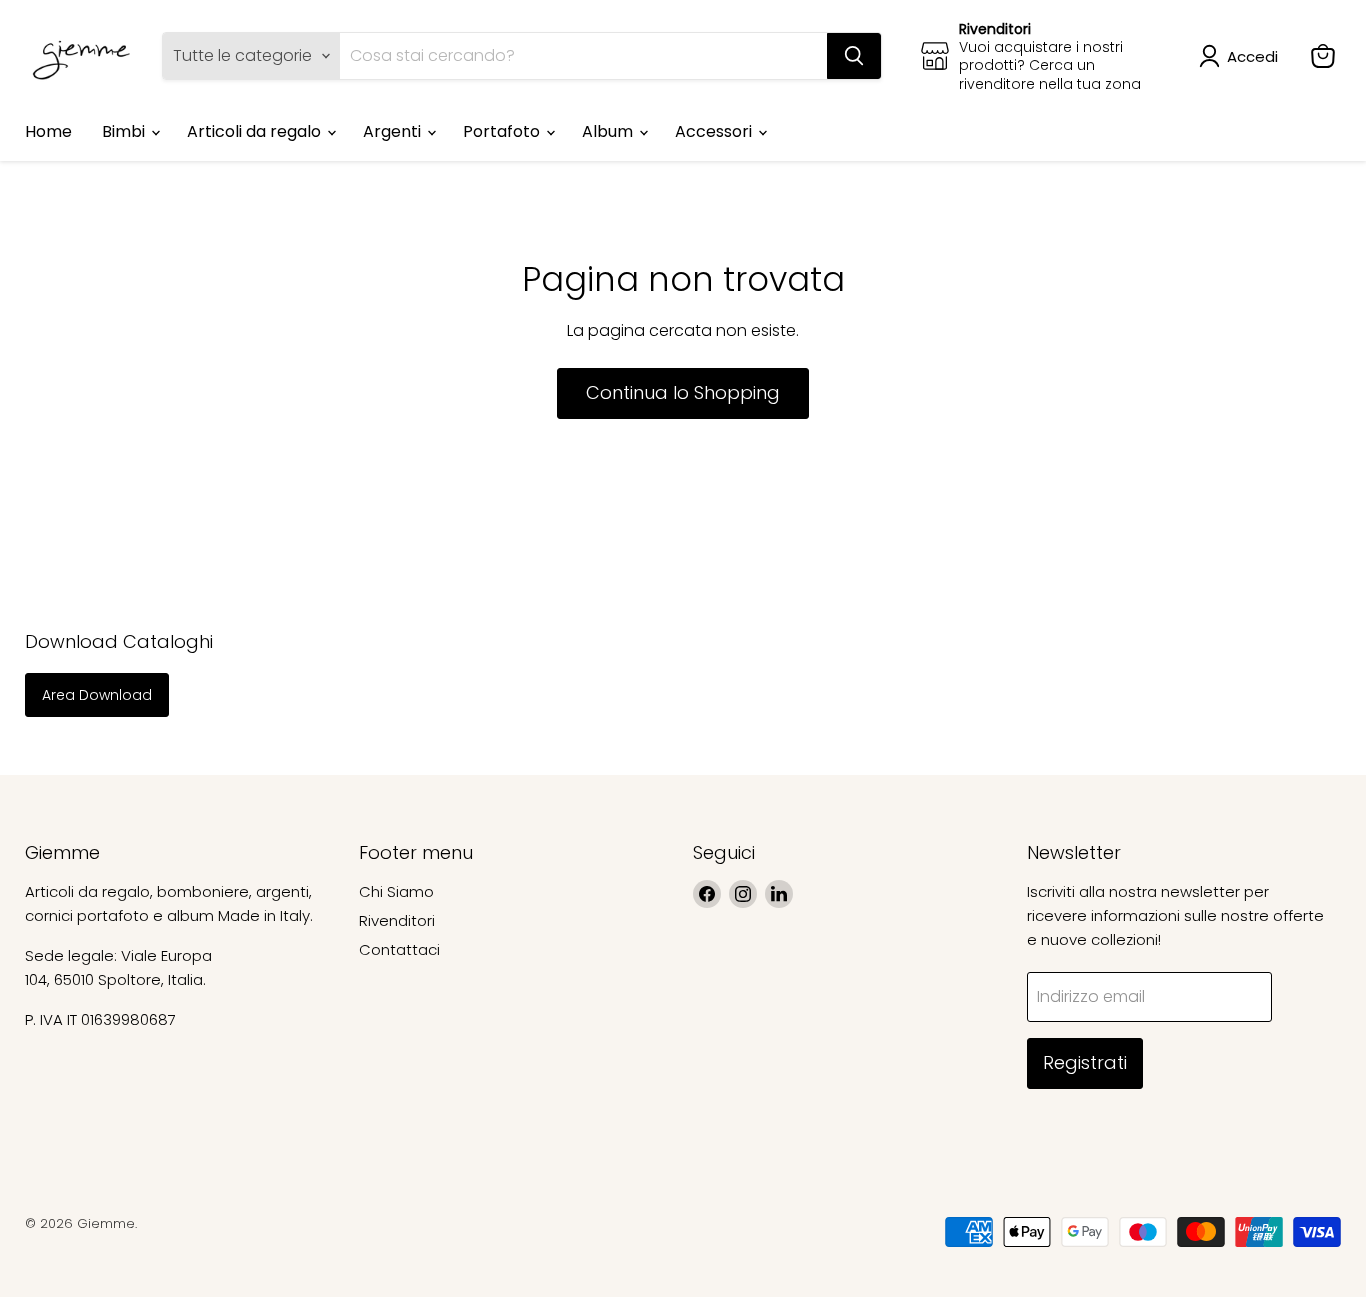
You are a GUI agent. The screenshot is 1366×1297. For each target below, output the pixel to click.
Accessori (715, 131)
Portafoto (503, 131)
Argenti (394, 131)
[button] (1242, 56)
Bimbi (125, 131)
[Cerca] (854, 56)
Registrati (1085, 1062)
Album (609, 131)
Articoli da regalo (256, 131)
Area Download (97, 695)
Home (48, 131)
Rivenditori (397, 920)
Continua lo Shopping (683, 392)
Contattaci (399, 949)
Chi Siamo (396, 891)
